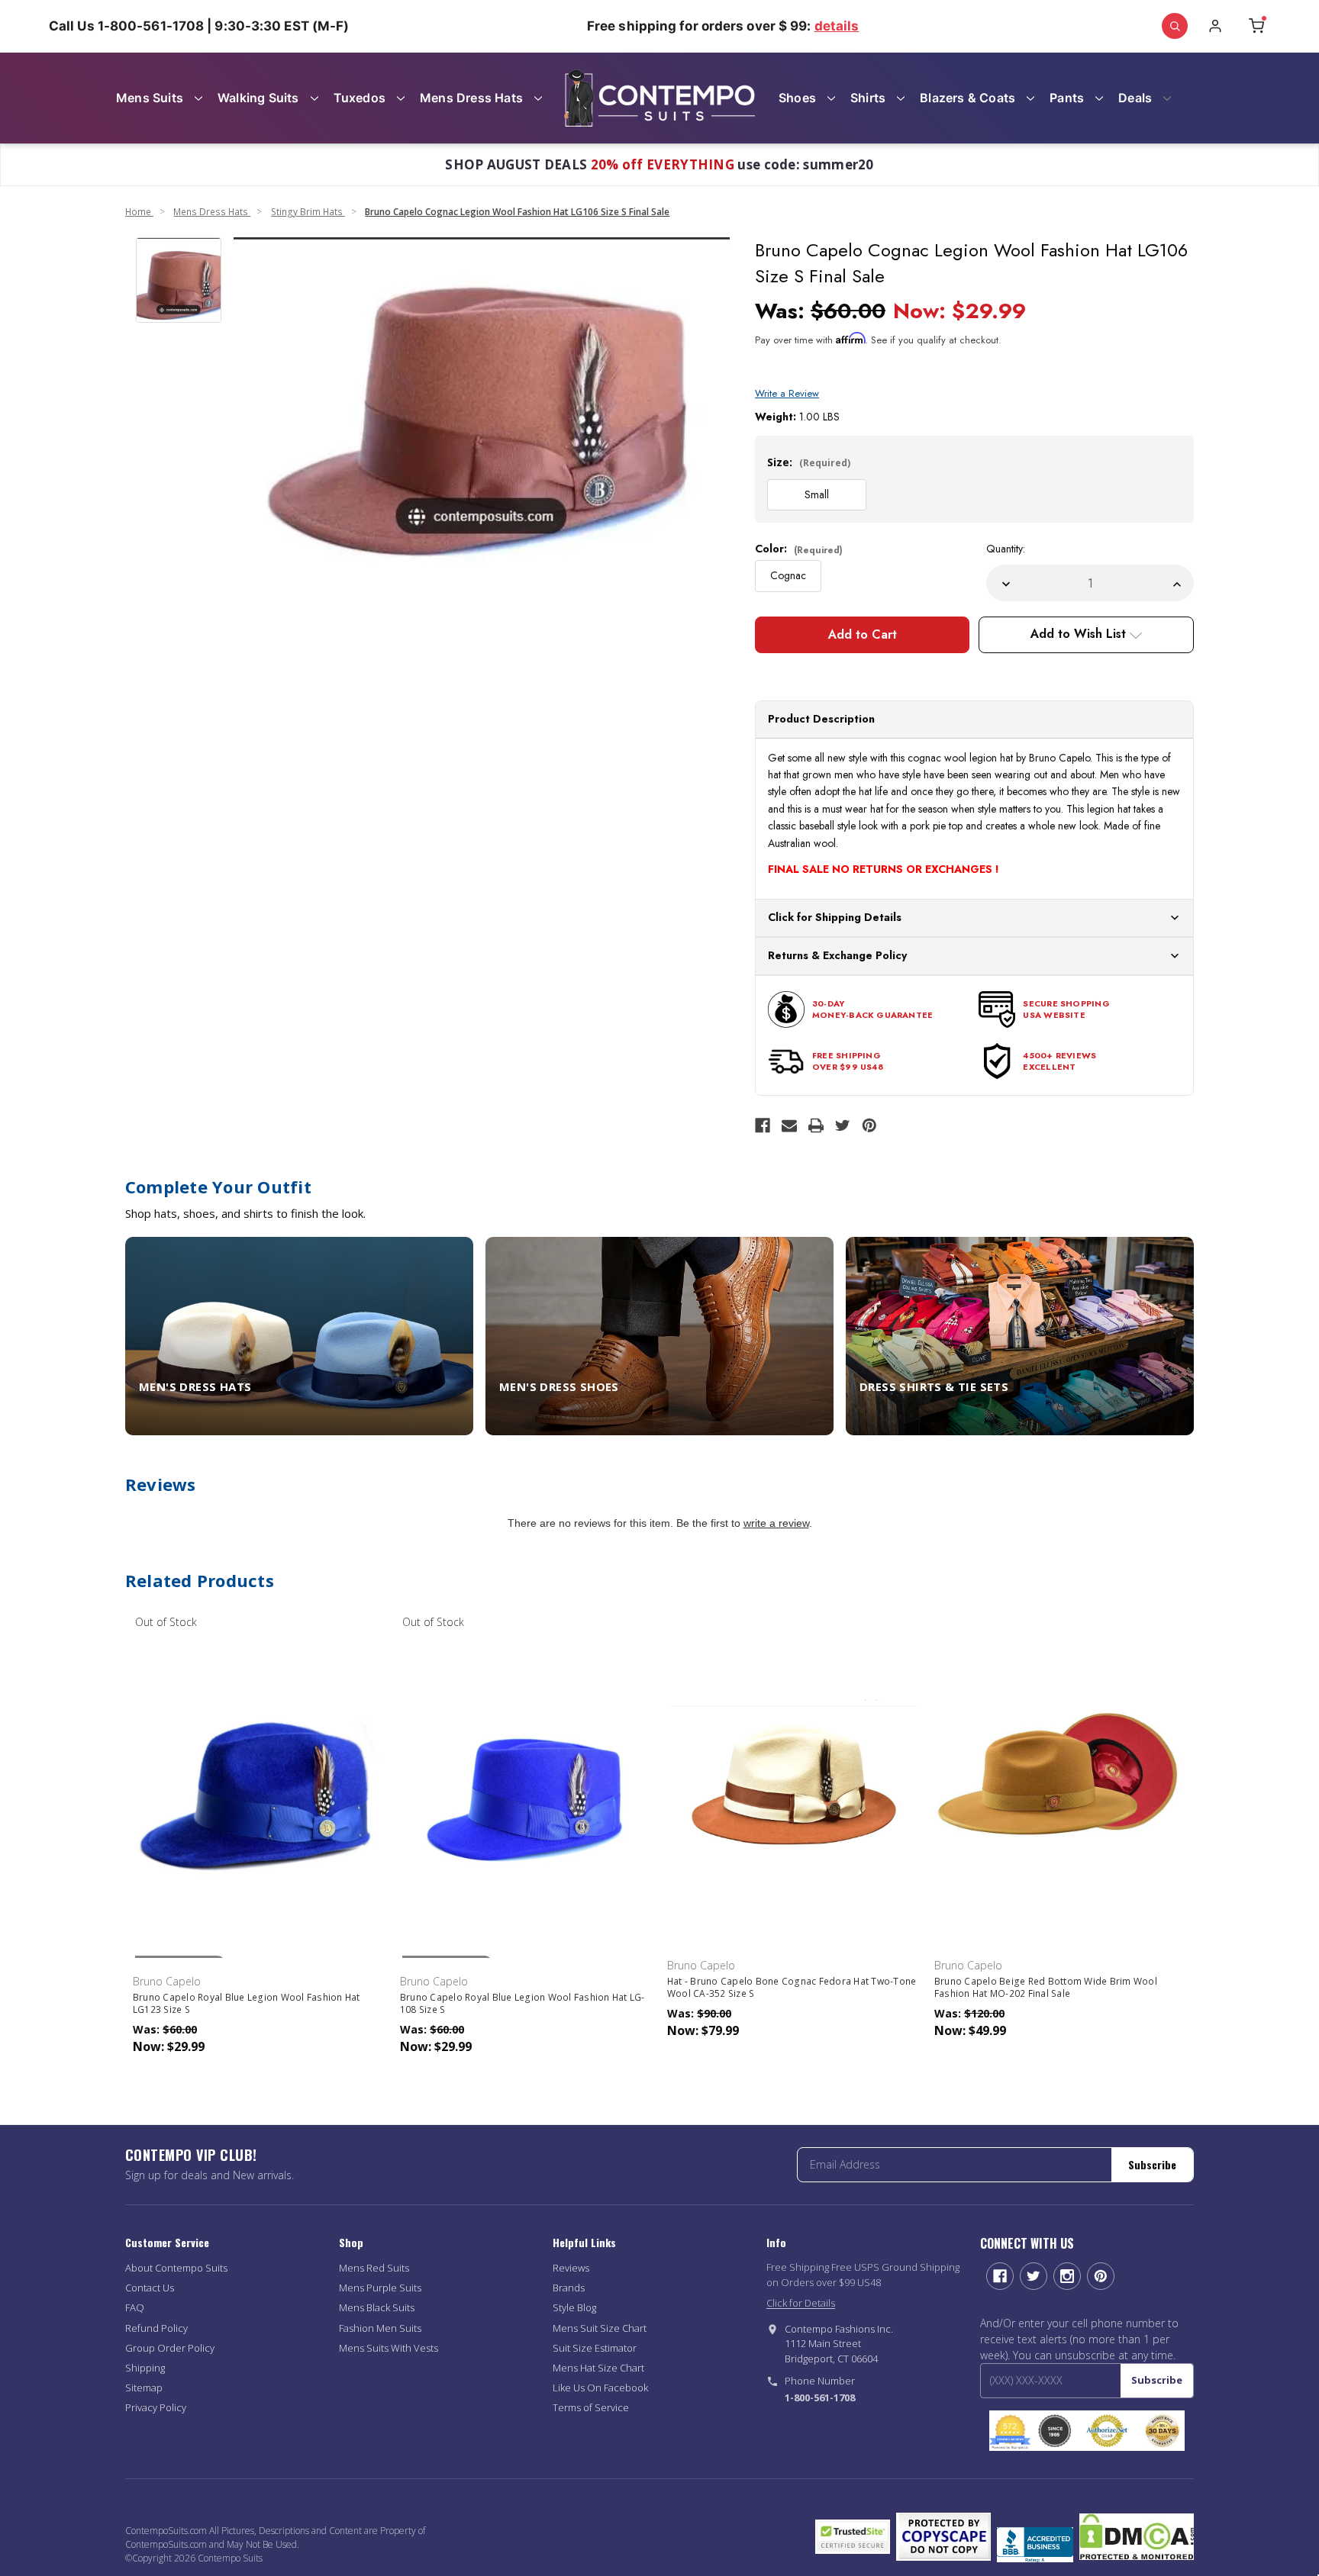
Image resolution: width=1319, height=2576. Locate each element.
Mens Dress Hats (471, 98)
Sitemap (144, 2388)
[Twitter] (843, 1125)
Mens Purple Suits (380, 2288)
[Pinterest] (869, 1125)
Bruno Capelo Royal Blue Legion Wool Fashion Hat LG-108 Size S (522, 2004)
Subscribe (1152, 2164)
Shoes (797, 98)
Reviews (571, 2268)
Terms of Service (591, 2407)
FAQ (135, 2307)
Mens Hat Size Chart (598, 2368)
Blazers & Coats (967, 98)
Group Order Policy (170, 2348)
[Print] (816, 1125)
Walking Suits (258, 98)
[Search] (1175, 26)
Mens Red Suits (374, 2268)
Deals (1135, 98)
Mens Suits (150, 98)
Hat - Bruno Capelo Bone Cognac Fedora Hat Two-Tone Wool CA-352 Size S (792, 1988)
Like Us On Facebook (600, 2388)
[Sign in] (1215, 26)
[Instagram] (1067, 2276)
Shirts (868, 98)
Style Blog (574, 2307)
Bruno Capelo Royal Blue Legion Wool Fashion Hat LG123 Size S (247, 2004)
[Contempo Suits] (659, 98)
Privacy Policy (156, 2407)
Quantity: (1006, 549)
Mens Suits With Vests (389, 2348)
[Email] (789, 1125)
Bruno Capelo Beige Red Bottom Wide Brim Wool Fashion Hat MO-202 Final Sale (1046, 1988)
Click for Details (801, 2303)
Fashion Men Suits (380, 2328)
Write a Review (787, 393)
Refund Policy (156, 2328)
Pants (1067, 98)
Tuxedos (360, 98)
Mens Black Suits (377, 2307)
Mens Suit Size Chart (600, 2328)
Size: (809, 462)
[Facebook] (763, 1125)
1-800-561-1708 (820, 2397)
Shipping (145, 2368)
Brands (569, 2288)
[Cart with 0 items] (1256, 26)
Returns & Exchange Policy (837, 955)
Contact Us (150, 2288)
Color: (799, 549)
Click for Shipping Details (835, 917)
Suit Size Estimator (595, 2348)
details (837, 26)
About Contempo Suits (176, 2268)
